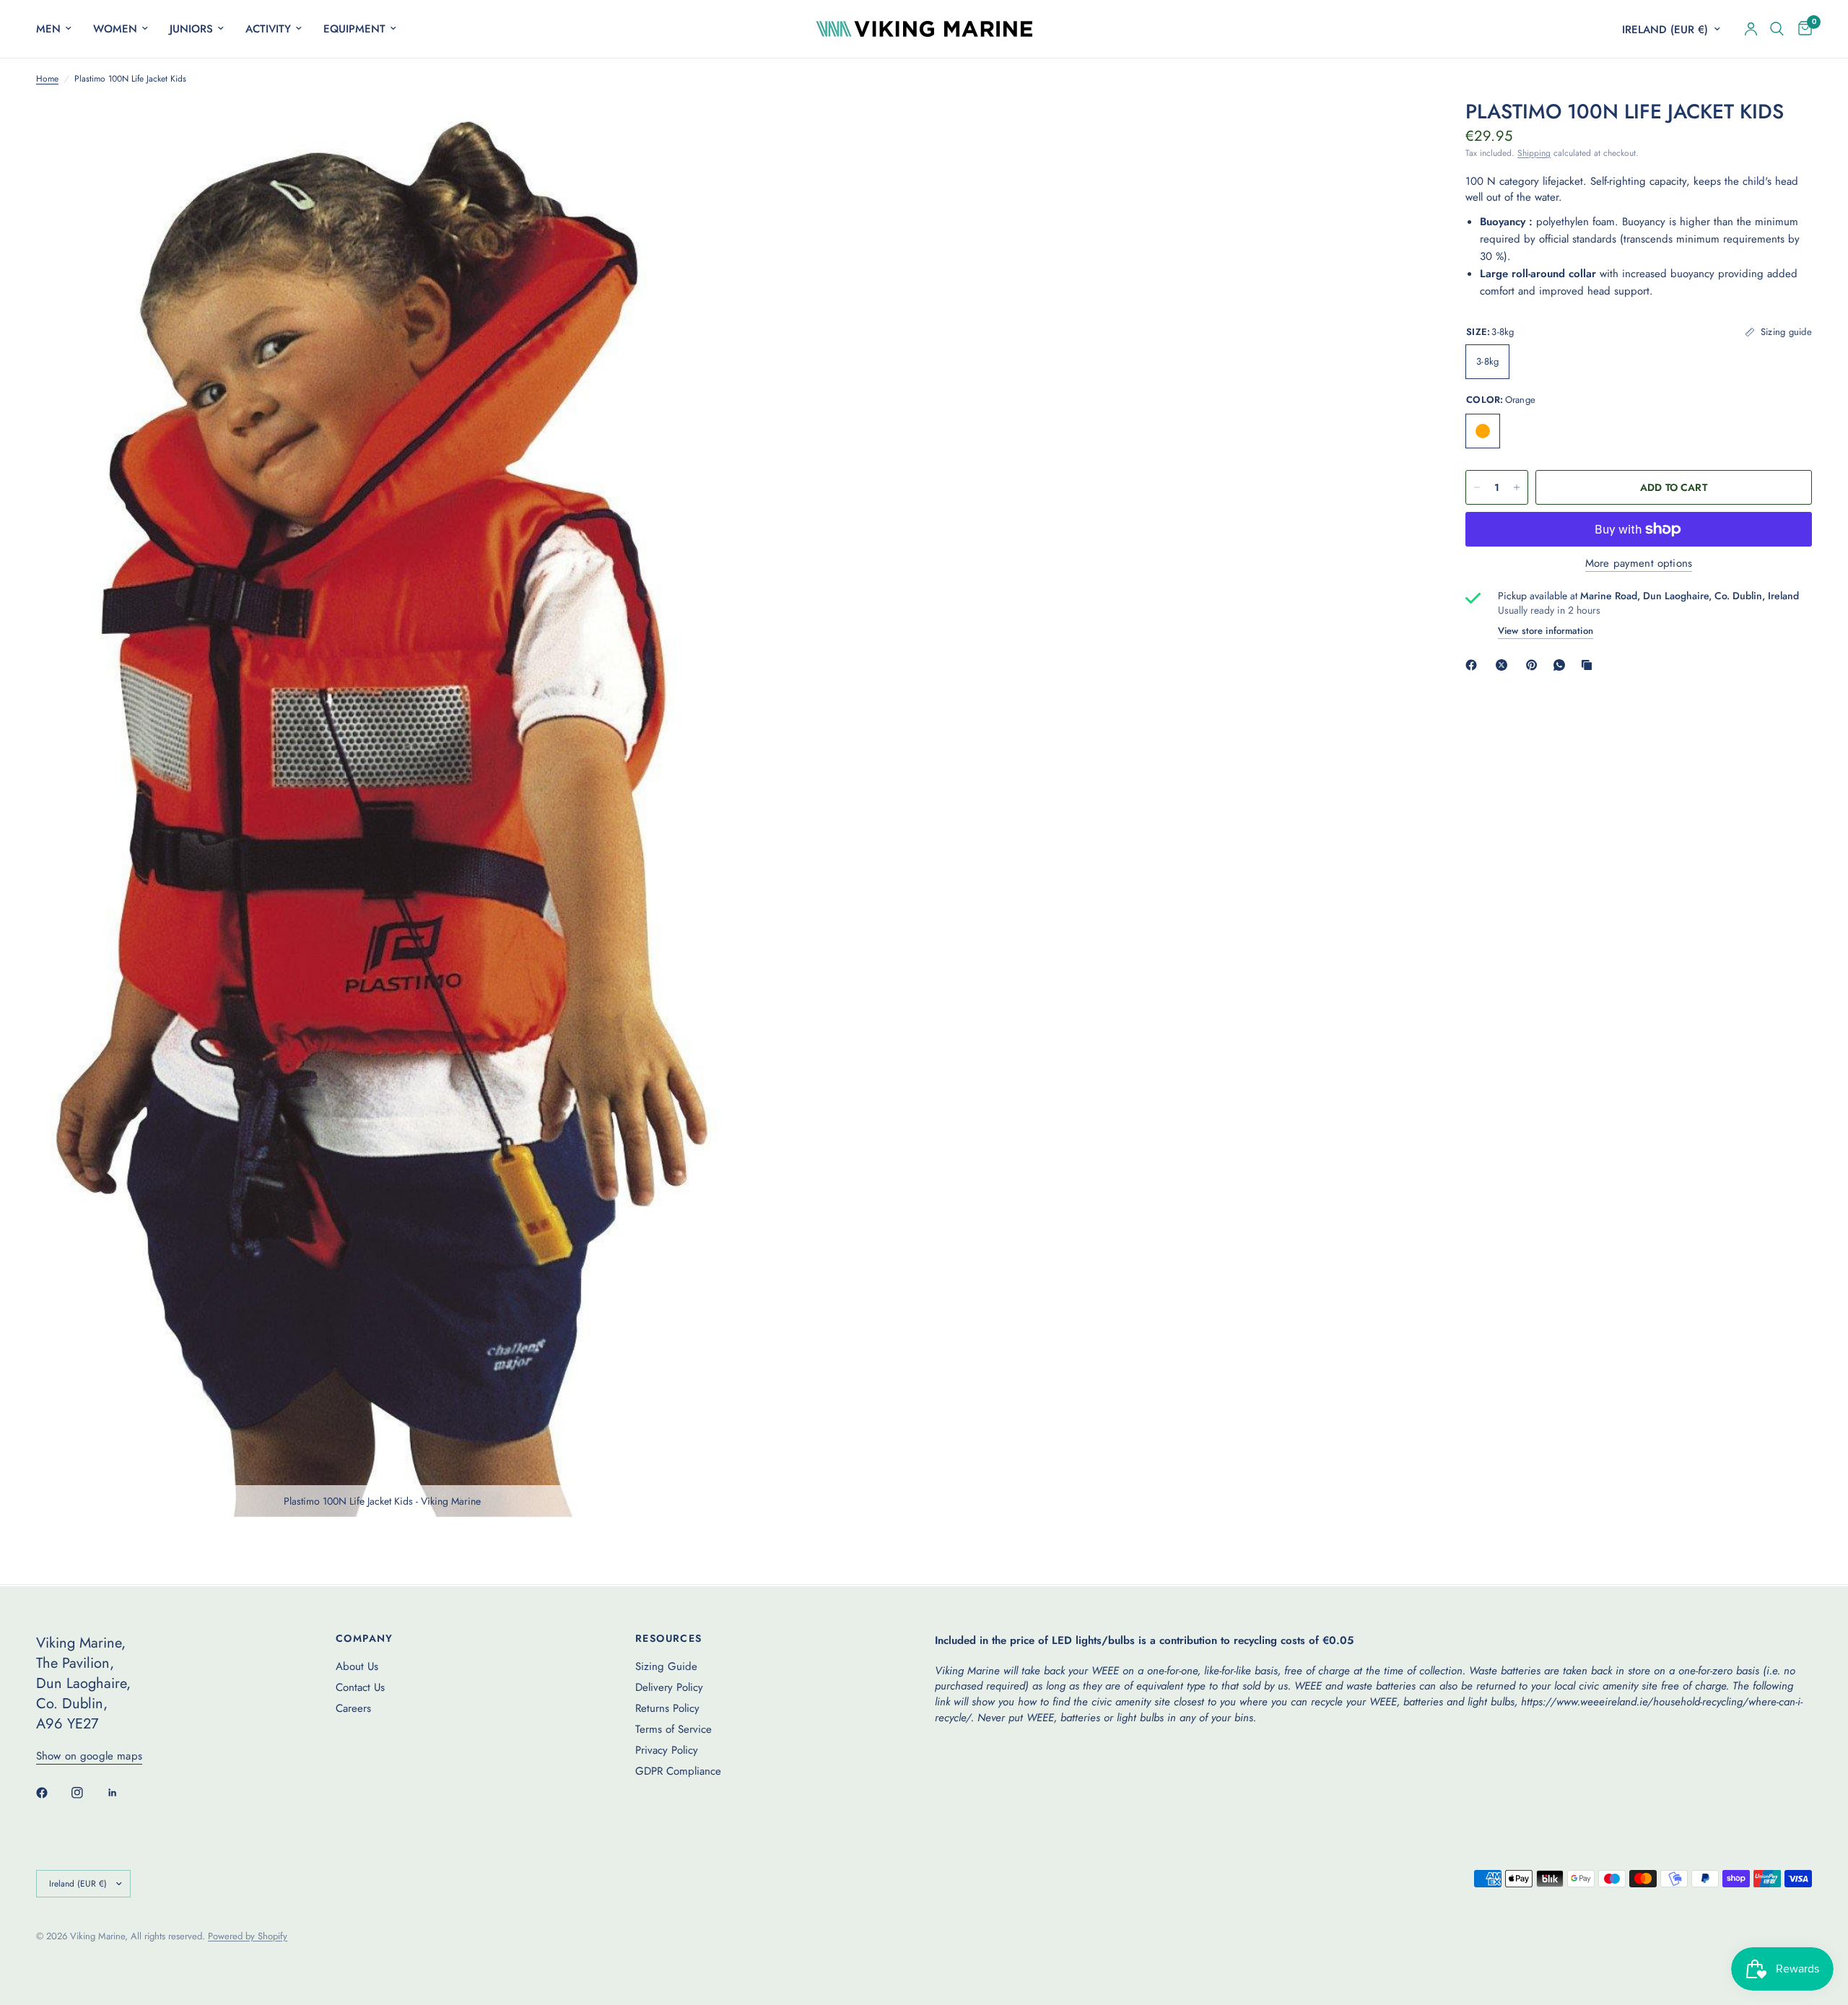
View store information (1546, 631)
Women (115, 29)
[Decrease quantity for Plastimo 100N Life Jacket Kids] (1477, 487)
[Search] (1777, 29)
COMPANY (365, 1638)
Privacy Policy (667, 1750)
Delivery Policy (669, 1687)
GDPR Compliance (678, 1771)
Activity (268, 29)
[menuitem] (59, 29)
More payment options (1639, 564)
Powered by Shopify (248, 1936)
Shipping (1534, 153)
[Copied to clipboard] (1590, 665)
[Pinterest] (1535, 665)
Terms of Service (674, 1729)
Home (47, 79)
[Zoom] (698, 130)
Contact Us (360, 1687)
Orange (1483, 431)
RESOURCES (669, 1638)
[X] (1504, 665)
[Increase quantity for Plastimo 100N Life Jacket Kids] (1517, 487)
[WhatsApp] (1562, 665)
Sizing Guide (666, 1666)
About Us (357, 1666)
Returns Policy (667, 1708)
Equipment (354, 29)
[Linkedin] (123, 1793)
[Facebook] (1474, 665)
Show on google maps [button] (89, 1756)
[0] (1801, 29)
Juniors (191, 29)
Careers (353, 1708)
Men (48, 29)
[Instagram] (87, 1793)
